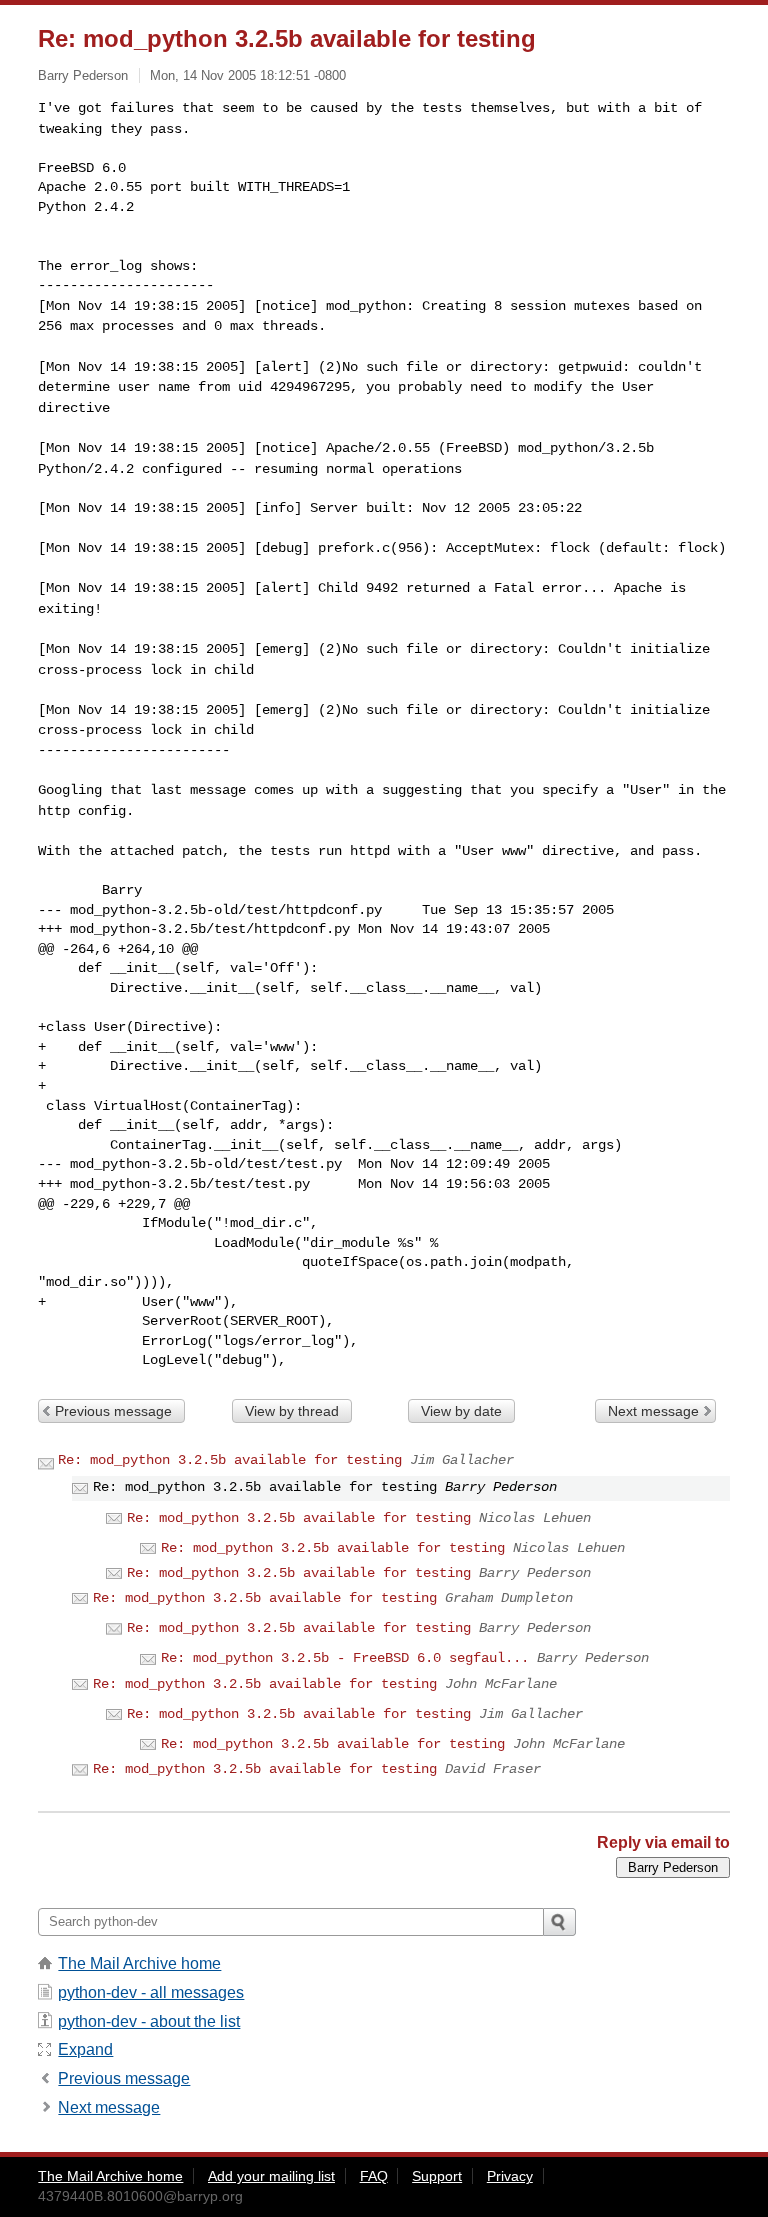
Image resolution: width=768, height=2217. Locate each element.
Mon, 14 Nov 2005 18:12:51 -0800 (248, 75)
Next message (653, 1411)
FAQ (374, 2176)
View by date (461, 1411)
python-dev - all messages (151, 1992)
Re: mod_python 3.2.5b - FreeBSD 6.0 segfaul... (345, 1658)
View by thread (292, 1411)
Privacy (510, 2176)
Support (437, 2176)
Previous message (113, 1411)
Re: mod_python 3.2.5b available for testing (230, 1460)
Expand (85, 2049)
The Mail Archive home (139, 1963)
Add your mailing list (271, 2176)
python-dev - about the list (149, 2021)
